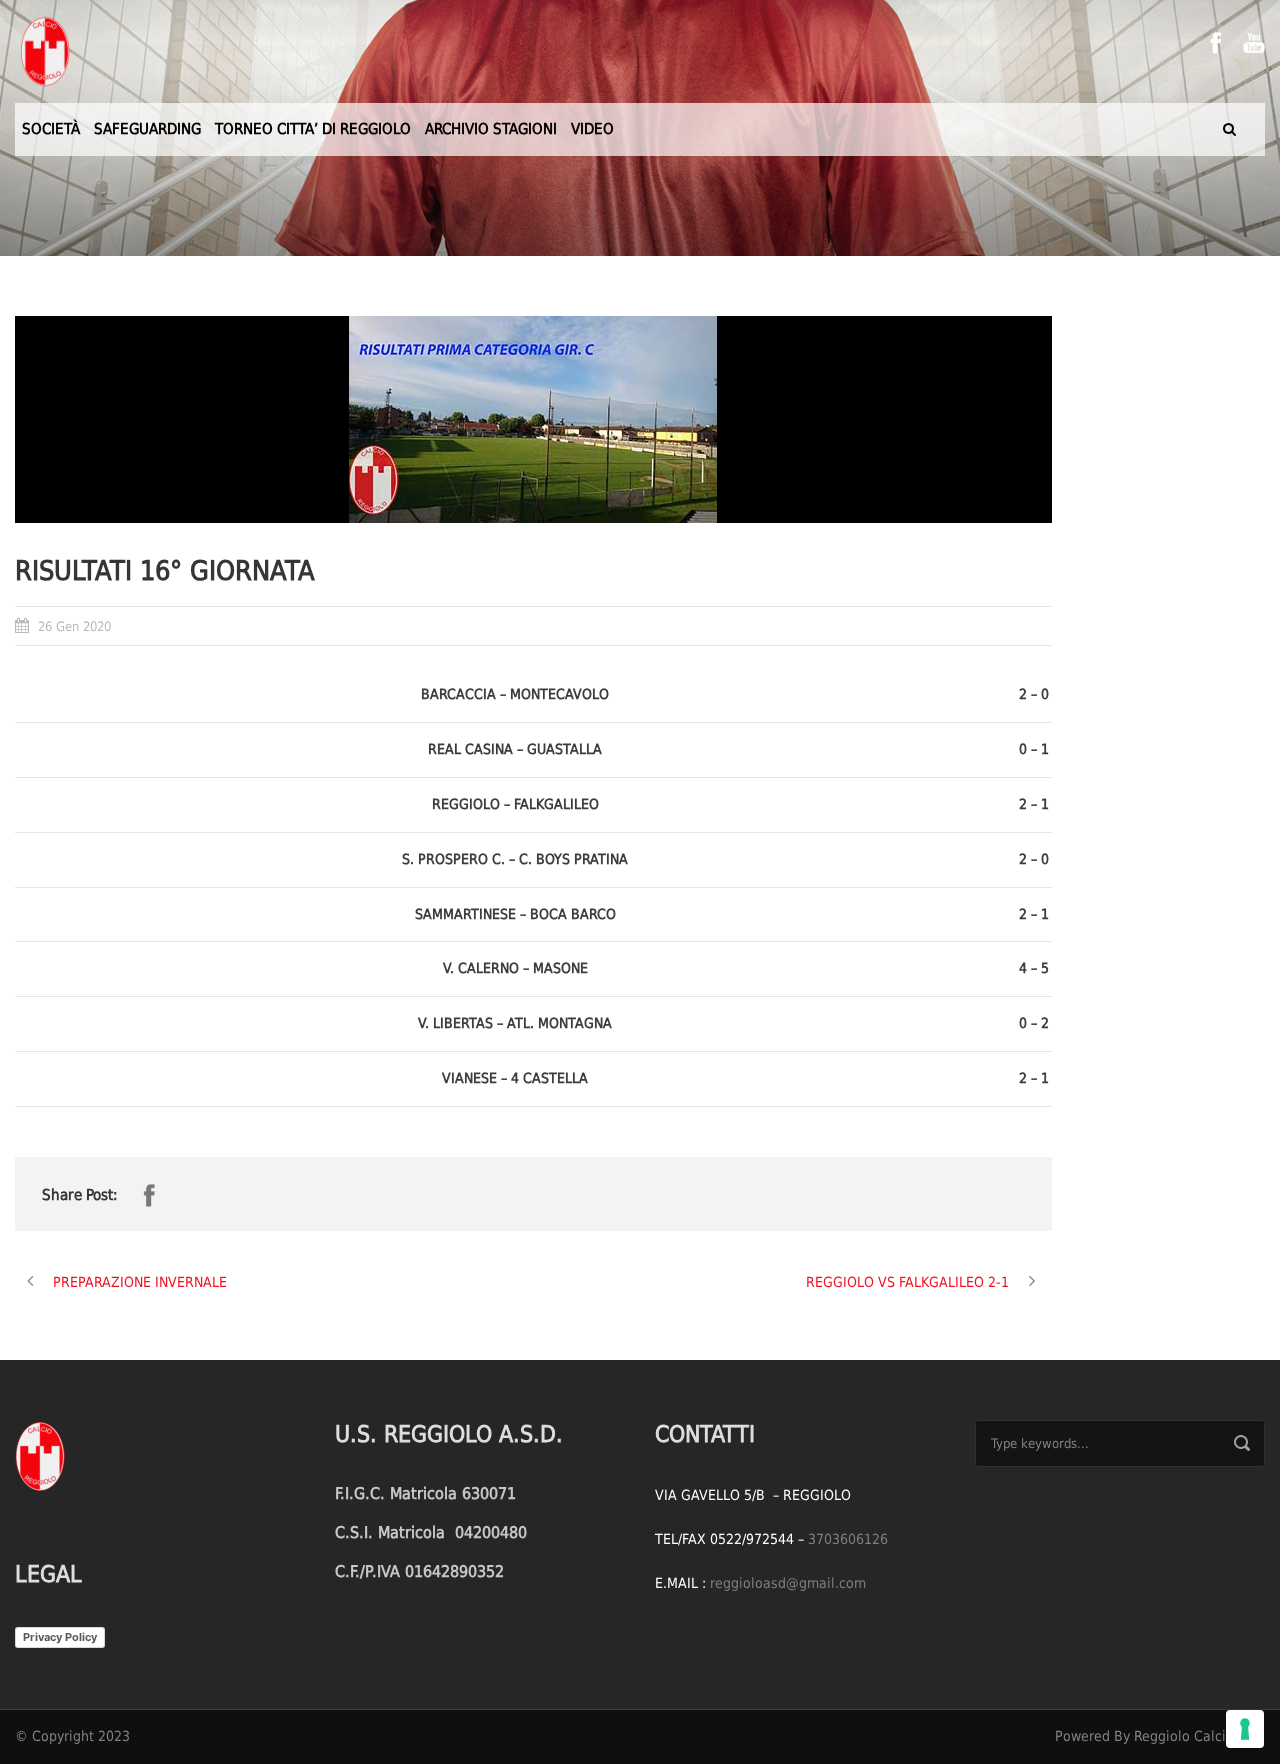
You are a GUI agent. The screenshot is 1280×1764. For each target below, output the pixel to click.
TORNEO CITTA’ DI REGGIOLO (313, 129)
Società (51, 129)
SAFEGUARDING (147, 129)
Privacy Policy (60, 1637)
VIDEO (592, 129)
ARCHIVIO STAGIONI (491, 129)
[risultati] (533, 419)
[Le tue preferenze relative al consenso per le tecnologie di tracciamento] (1245, 1729)
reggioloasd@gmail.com (788, 1583)
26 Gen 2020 (74, 626)
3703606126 (848, 1539)
